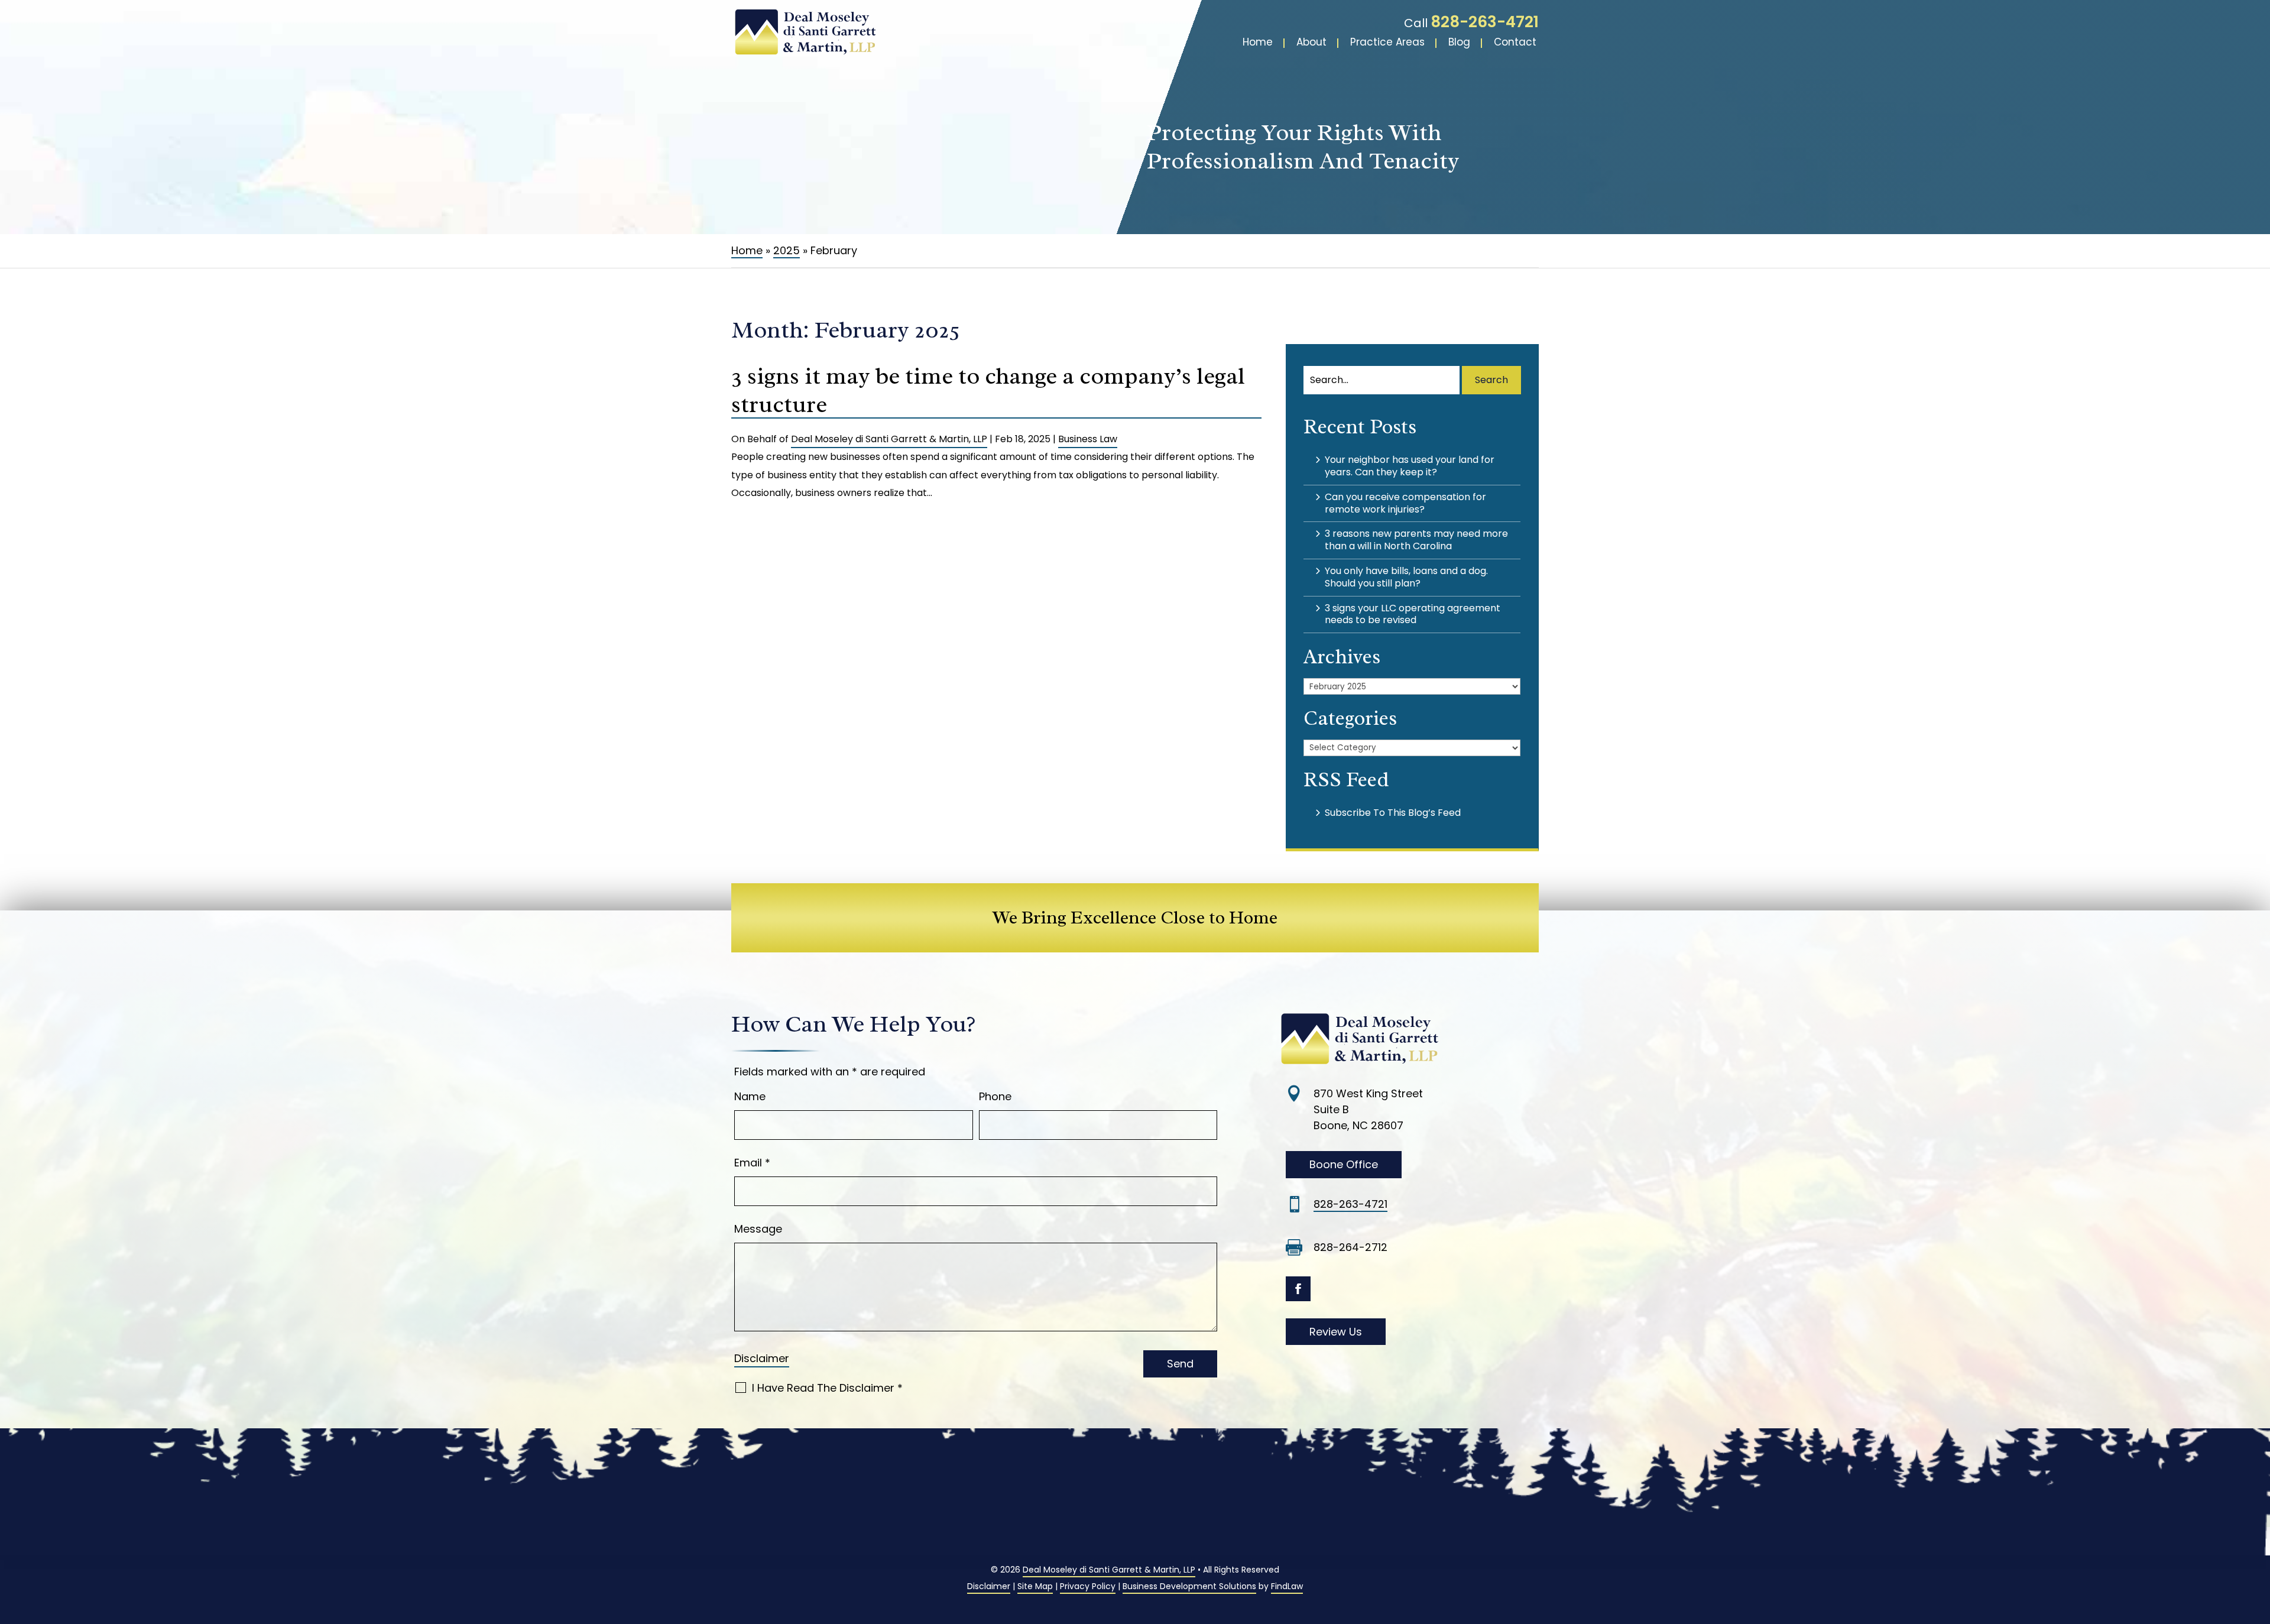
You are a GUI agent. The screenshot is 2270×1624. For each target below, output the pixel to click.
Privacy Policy (1088, 1586)
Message (758, 1229)
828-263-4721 (1485, 22)
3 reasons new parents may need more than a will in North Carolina (1416, 540)
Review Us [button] (1336, 1332)
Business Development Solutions (1189, 1586)
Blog (1459, 42)
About (1311, 42)
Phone (995, 1096)
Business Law (1088, 439)
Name (750, 1096)
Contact (1515, 42)
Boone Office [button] (1344, 1164)
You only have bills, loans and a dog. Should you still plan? (1406, 577)
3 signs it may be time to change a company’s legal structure (988, 390)
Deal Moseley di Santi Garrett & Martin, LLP (889, 439)
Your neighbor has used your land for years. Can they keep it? (1410, 466)
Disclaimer (762, 1358)
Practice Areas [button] (1387, 42)
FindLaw (1287, 1586)
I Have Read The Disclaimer (827, 1388)
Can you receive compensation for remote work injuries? (1405, 503)
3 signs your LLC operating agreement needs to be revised (1413, 614)
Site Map (1035, 1586)
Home (1258, 42)
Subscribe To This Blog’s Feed (1393, 813)
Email (752, 1163)
